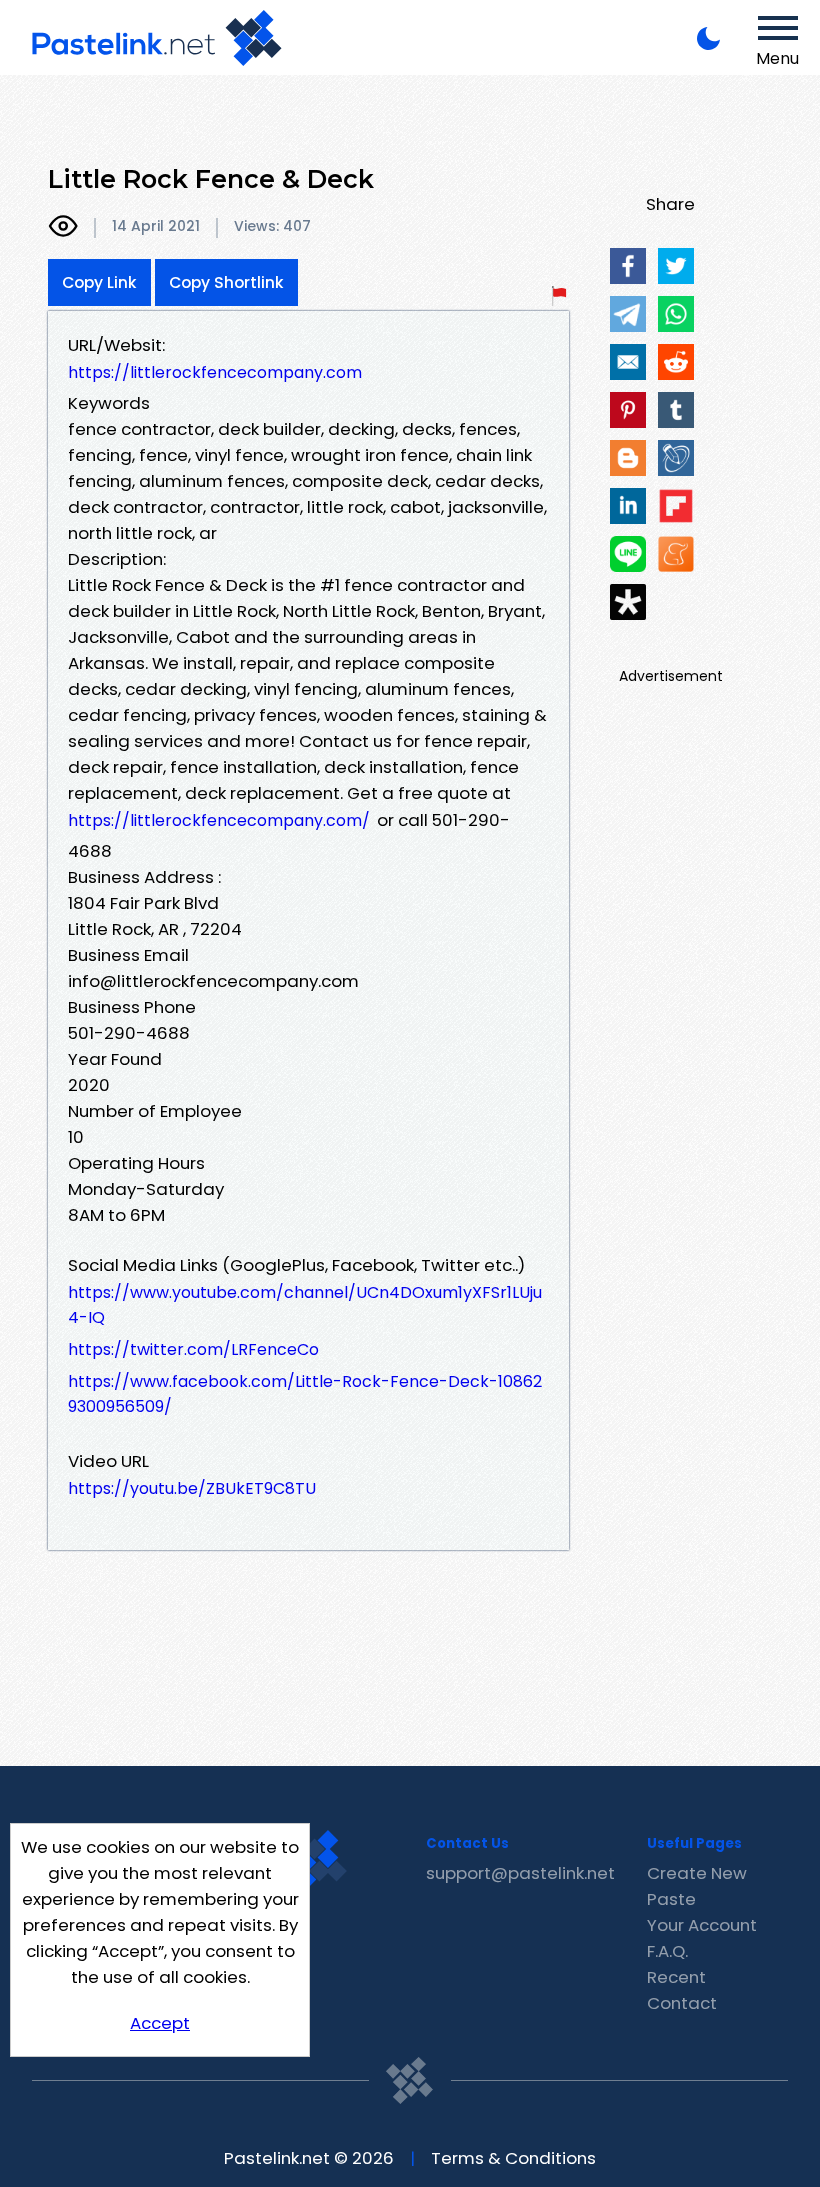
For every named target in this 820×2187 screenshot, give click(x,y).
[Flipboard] (676, 506)
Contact (682, 2003)
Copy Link (99, 282)
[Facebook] (628, 266)
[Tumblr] (676, 410)
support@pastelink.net (520, 1873)
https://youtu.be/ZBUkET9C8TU (192, 1488)
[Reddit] (676, 362)
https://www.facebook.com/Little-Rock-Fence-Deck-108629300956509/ (305, 1394)
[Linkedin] (628, 506)
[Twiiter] (676, 266)
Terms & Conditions (513, 2158)
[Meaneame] (676, 554)
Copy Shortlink (226, 282)
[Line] (628, 554)
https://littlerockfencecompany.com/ (219, 820)
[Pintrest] (628, 410)
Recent (676, 1977)
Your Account (702, 1925)
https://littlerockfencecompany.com (215, 372)
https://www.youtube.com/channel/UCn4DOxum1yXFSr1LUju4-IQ (305, 1305)
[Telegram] (628, 314)
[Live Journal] (676, 458)
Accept (160, 2023)
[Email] (628, 362)
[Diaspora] (628, 602)
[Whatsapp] (676, 314)
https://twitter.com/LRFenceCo (193, 1349)
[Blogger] (628, 458)
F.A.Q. (667, 1951)
